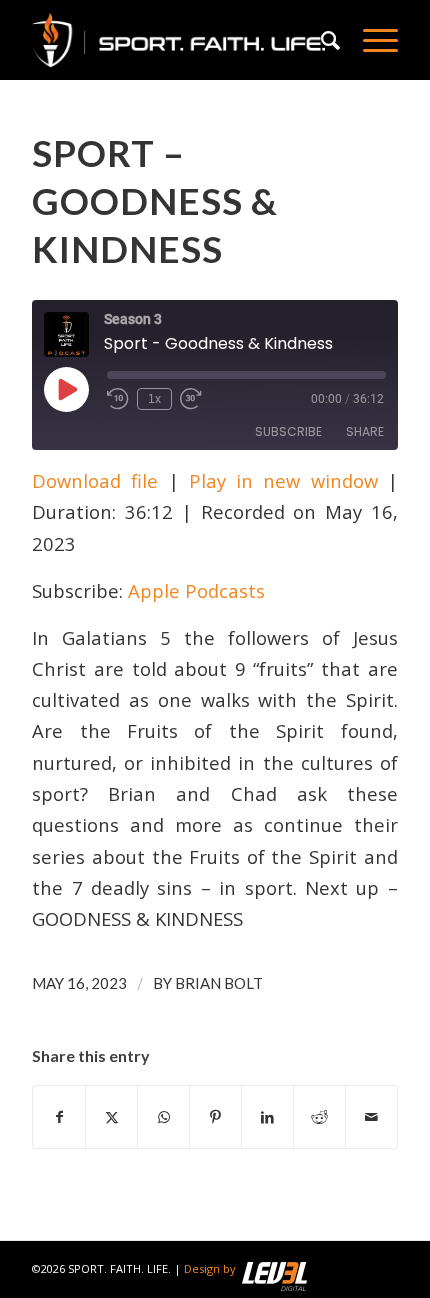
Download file (95, 480)
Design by (210, 1268)
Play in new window (283, 480)
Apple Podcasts (196, 590)
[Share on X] (111, 1117)
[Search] (322, 40)
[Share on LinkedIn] (267, 1117)
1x (154, 399)
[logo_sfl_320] (178, 40)
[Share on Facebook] (59, 1117)
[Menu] (370, 40)
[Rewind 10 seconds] (118, 399)
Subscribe (288, 431)
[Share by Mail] (371, 1117)
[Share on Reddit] (319, 1117)
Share (365, 431)
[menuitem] (322, 40)
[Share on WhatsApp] (163, 1117)
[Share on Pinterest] (215, 1117)
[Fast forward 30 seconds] (191, 399)
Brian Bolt (219, 983)
